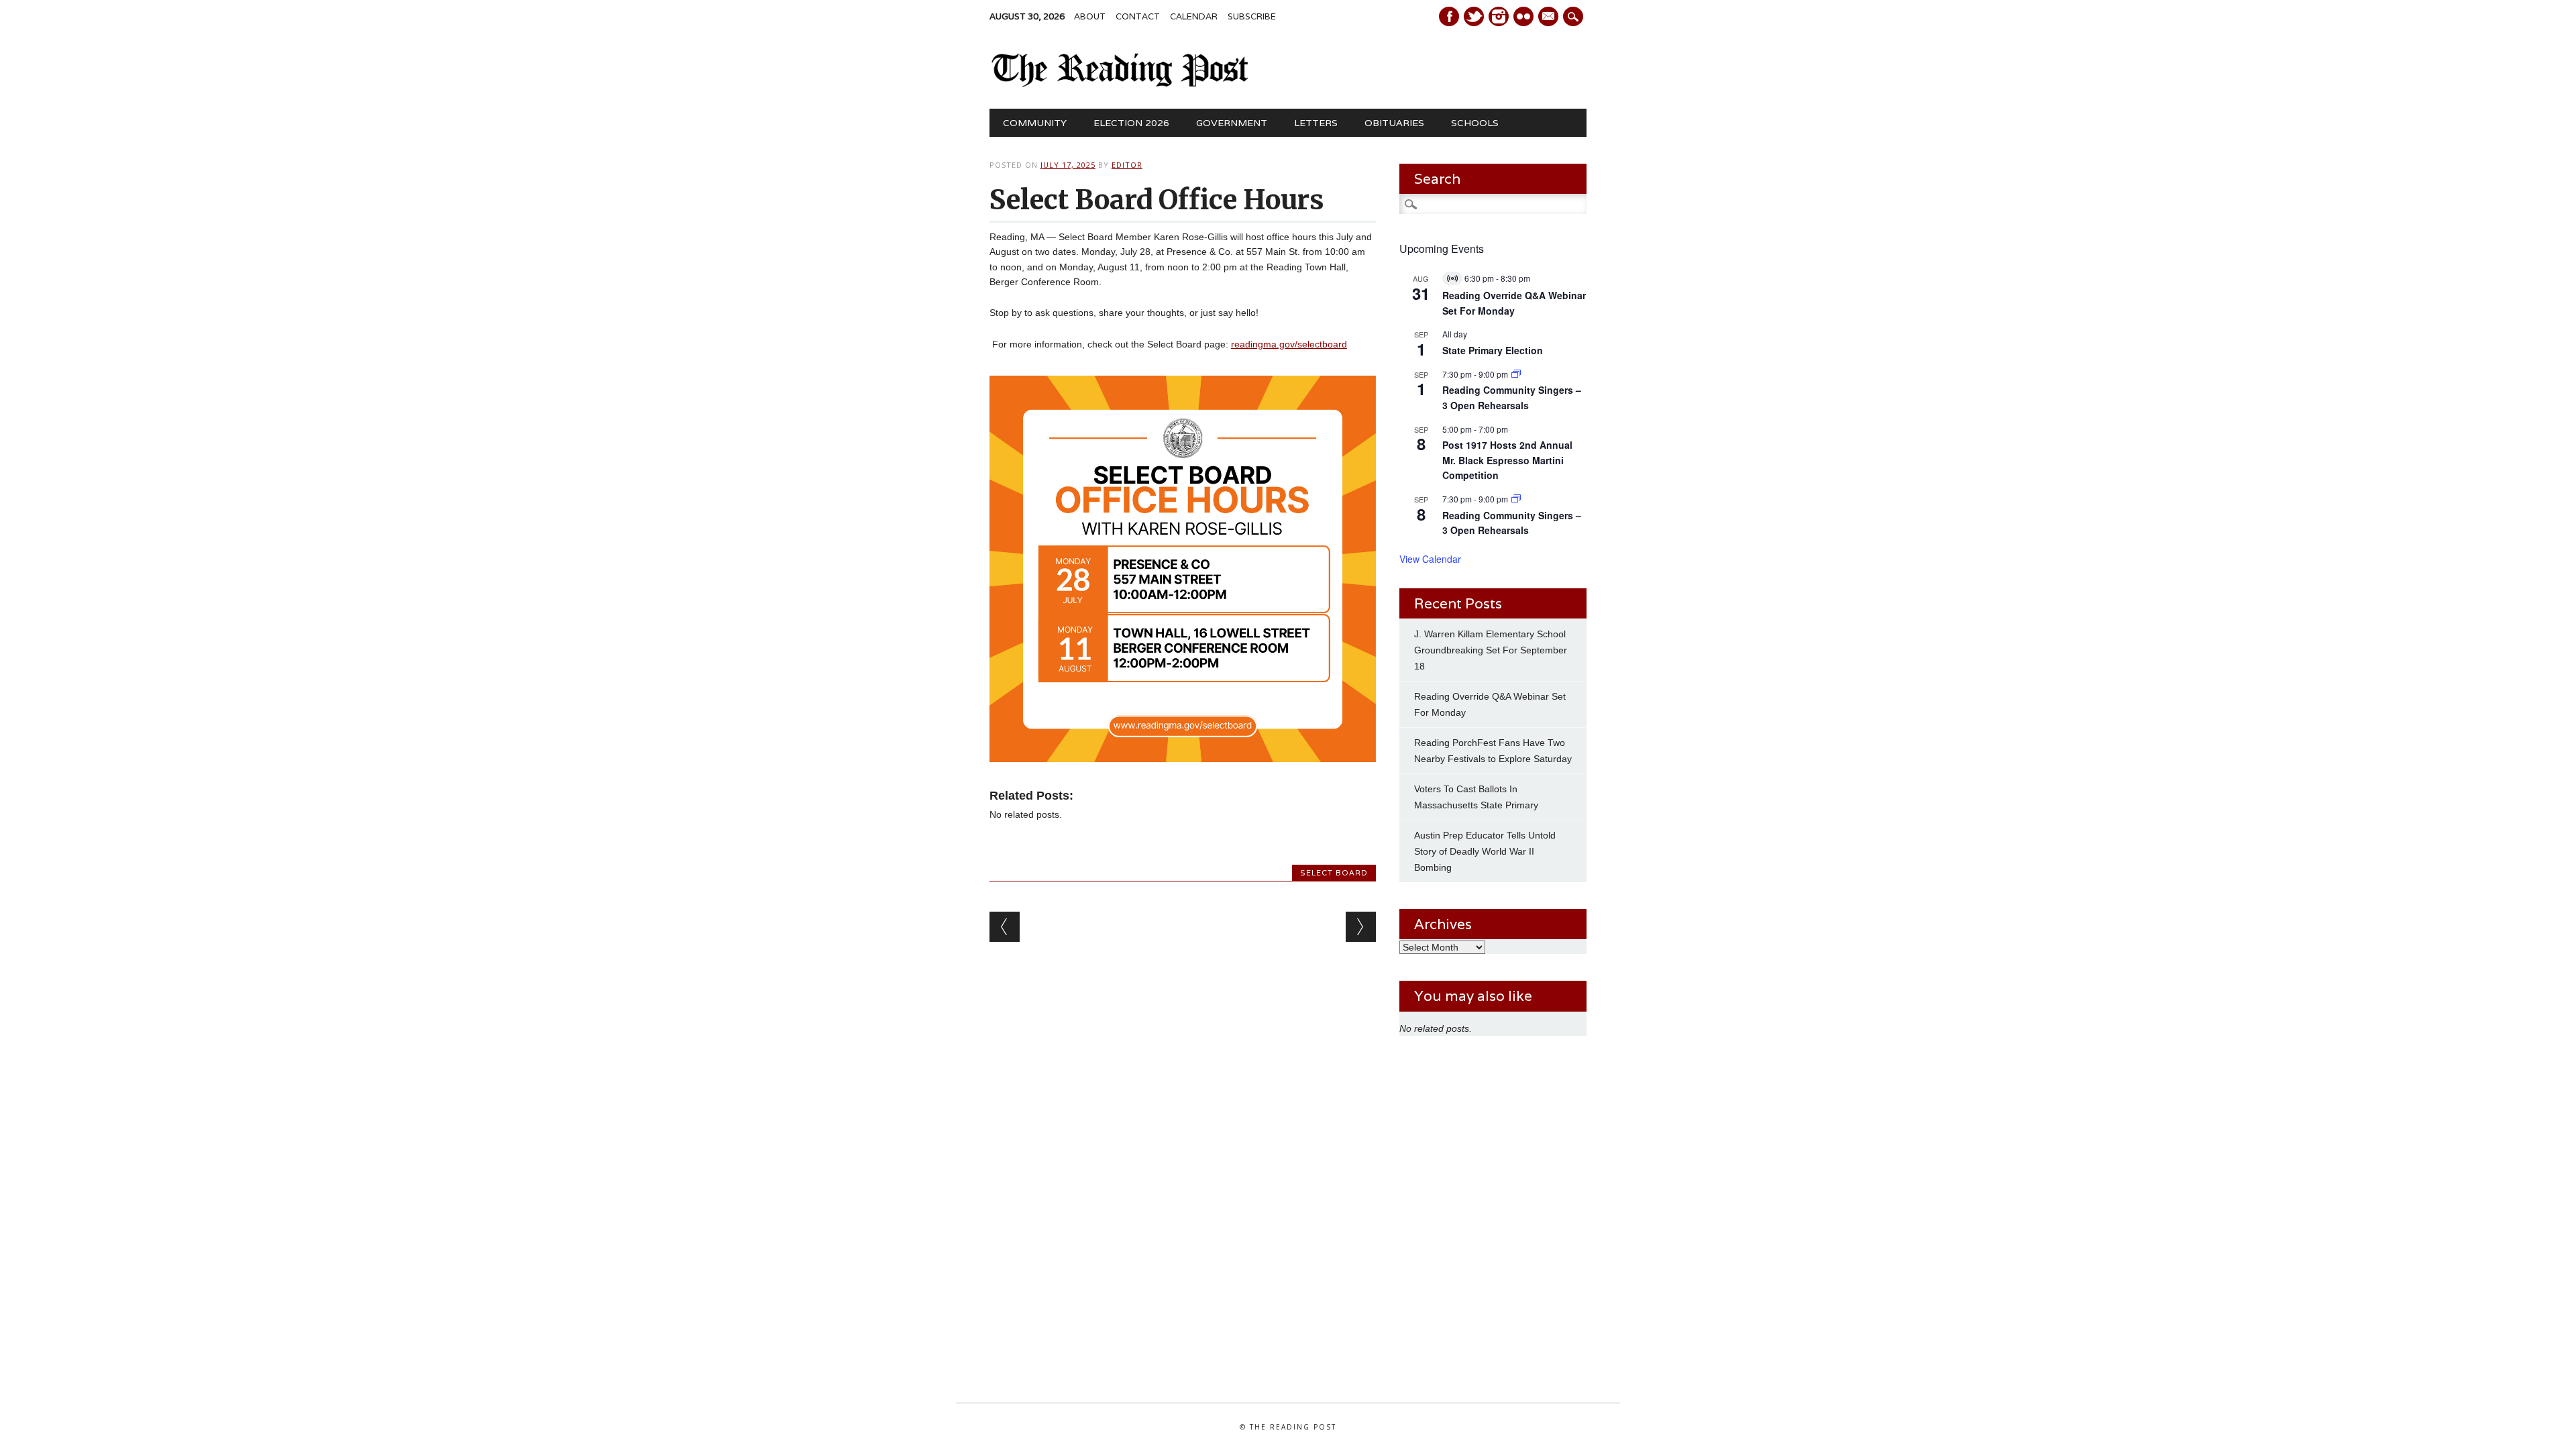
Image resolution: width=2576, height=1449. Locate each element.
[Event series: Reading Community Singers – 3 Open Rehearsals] (1516, 374)
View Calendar (1430, 559)
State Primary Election (1493, 350)
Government (1232, 123)
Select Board (1334, 873)
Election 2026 (1131, 123)
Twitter (1474, 16)
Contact (1138, 16)
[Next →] (1361, 927)
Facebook (1449, 16)
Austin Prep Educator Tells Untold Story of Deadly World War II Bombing (1485, 851)
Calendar (1194, 16)
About (1090, 16)
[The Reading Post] (1120, 84)
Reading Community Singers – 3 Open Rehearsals (1512, 397)
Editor (1127, 165)
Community (1035, 123)
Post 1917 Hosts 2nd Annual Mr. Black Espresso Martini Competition (1507, 460)
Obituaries (1394, 123)
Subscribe (1252, 16)
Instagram (1499, 16)
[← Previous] (1005, 927)
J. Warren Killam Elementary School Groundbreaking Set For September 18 (1491, 650)
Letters (1316, 123)
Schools (1475, 123)
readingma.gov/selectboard (1289, 344)
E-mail (1550, 17)
